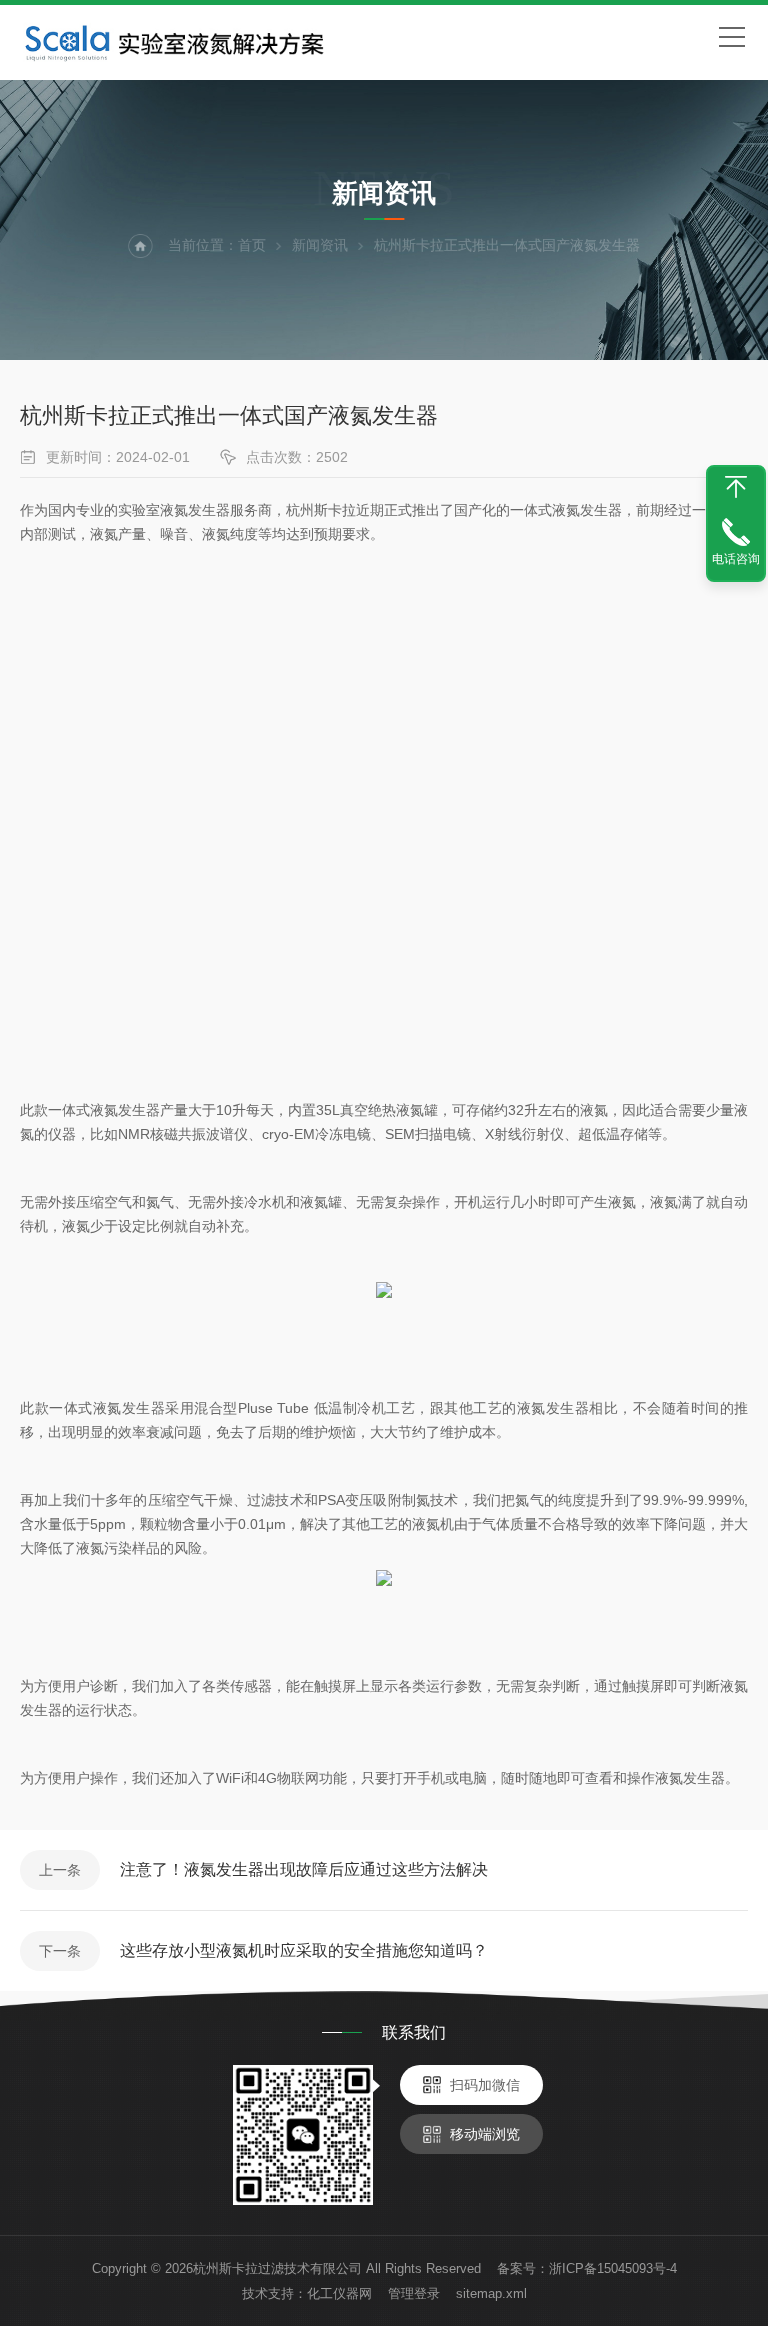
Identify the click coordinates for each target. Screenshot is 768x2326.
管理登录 (414, 2293)
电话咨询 (736, 559)
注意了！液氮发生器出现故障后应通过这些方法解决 (304, 1869)
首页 (252, 245)
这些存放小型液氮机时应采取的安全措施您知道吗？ (304, 1950)
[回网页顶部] (736, 487)
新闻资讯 (320, 245)
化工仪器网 (339, 2293)
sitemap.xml (491, 2293)
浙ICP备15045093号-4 (613, 2268)
